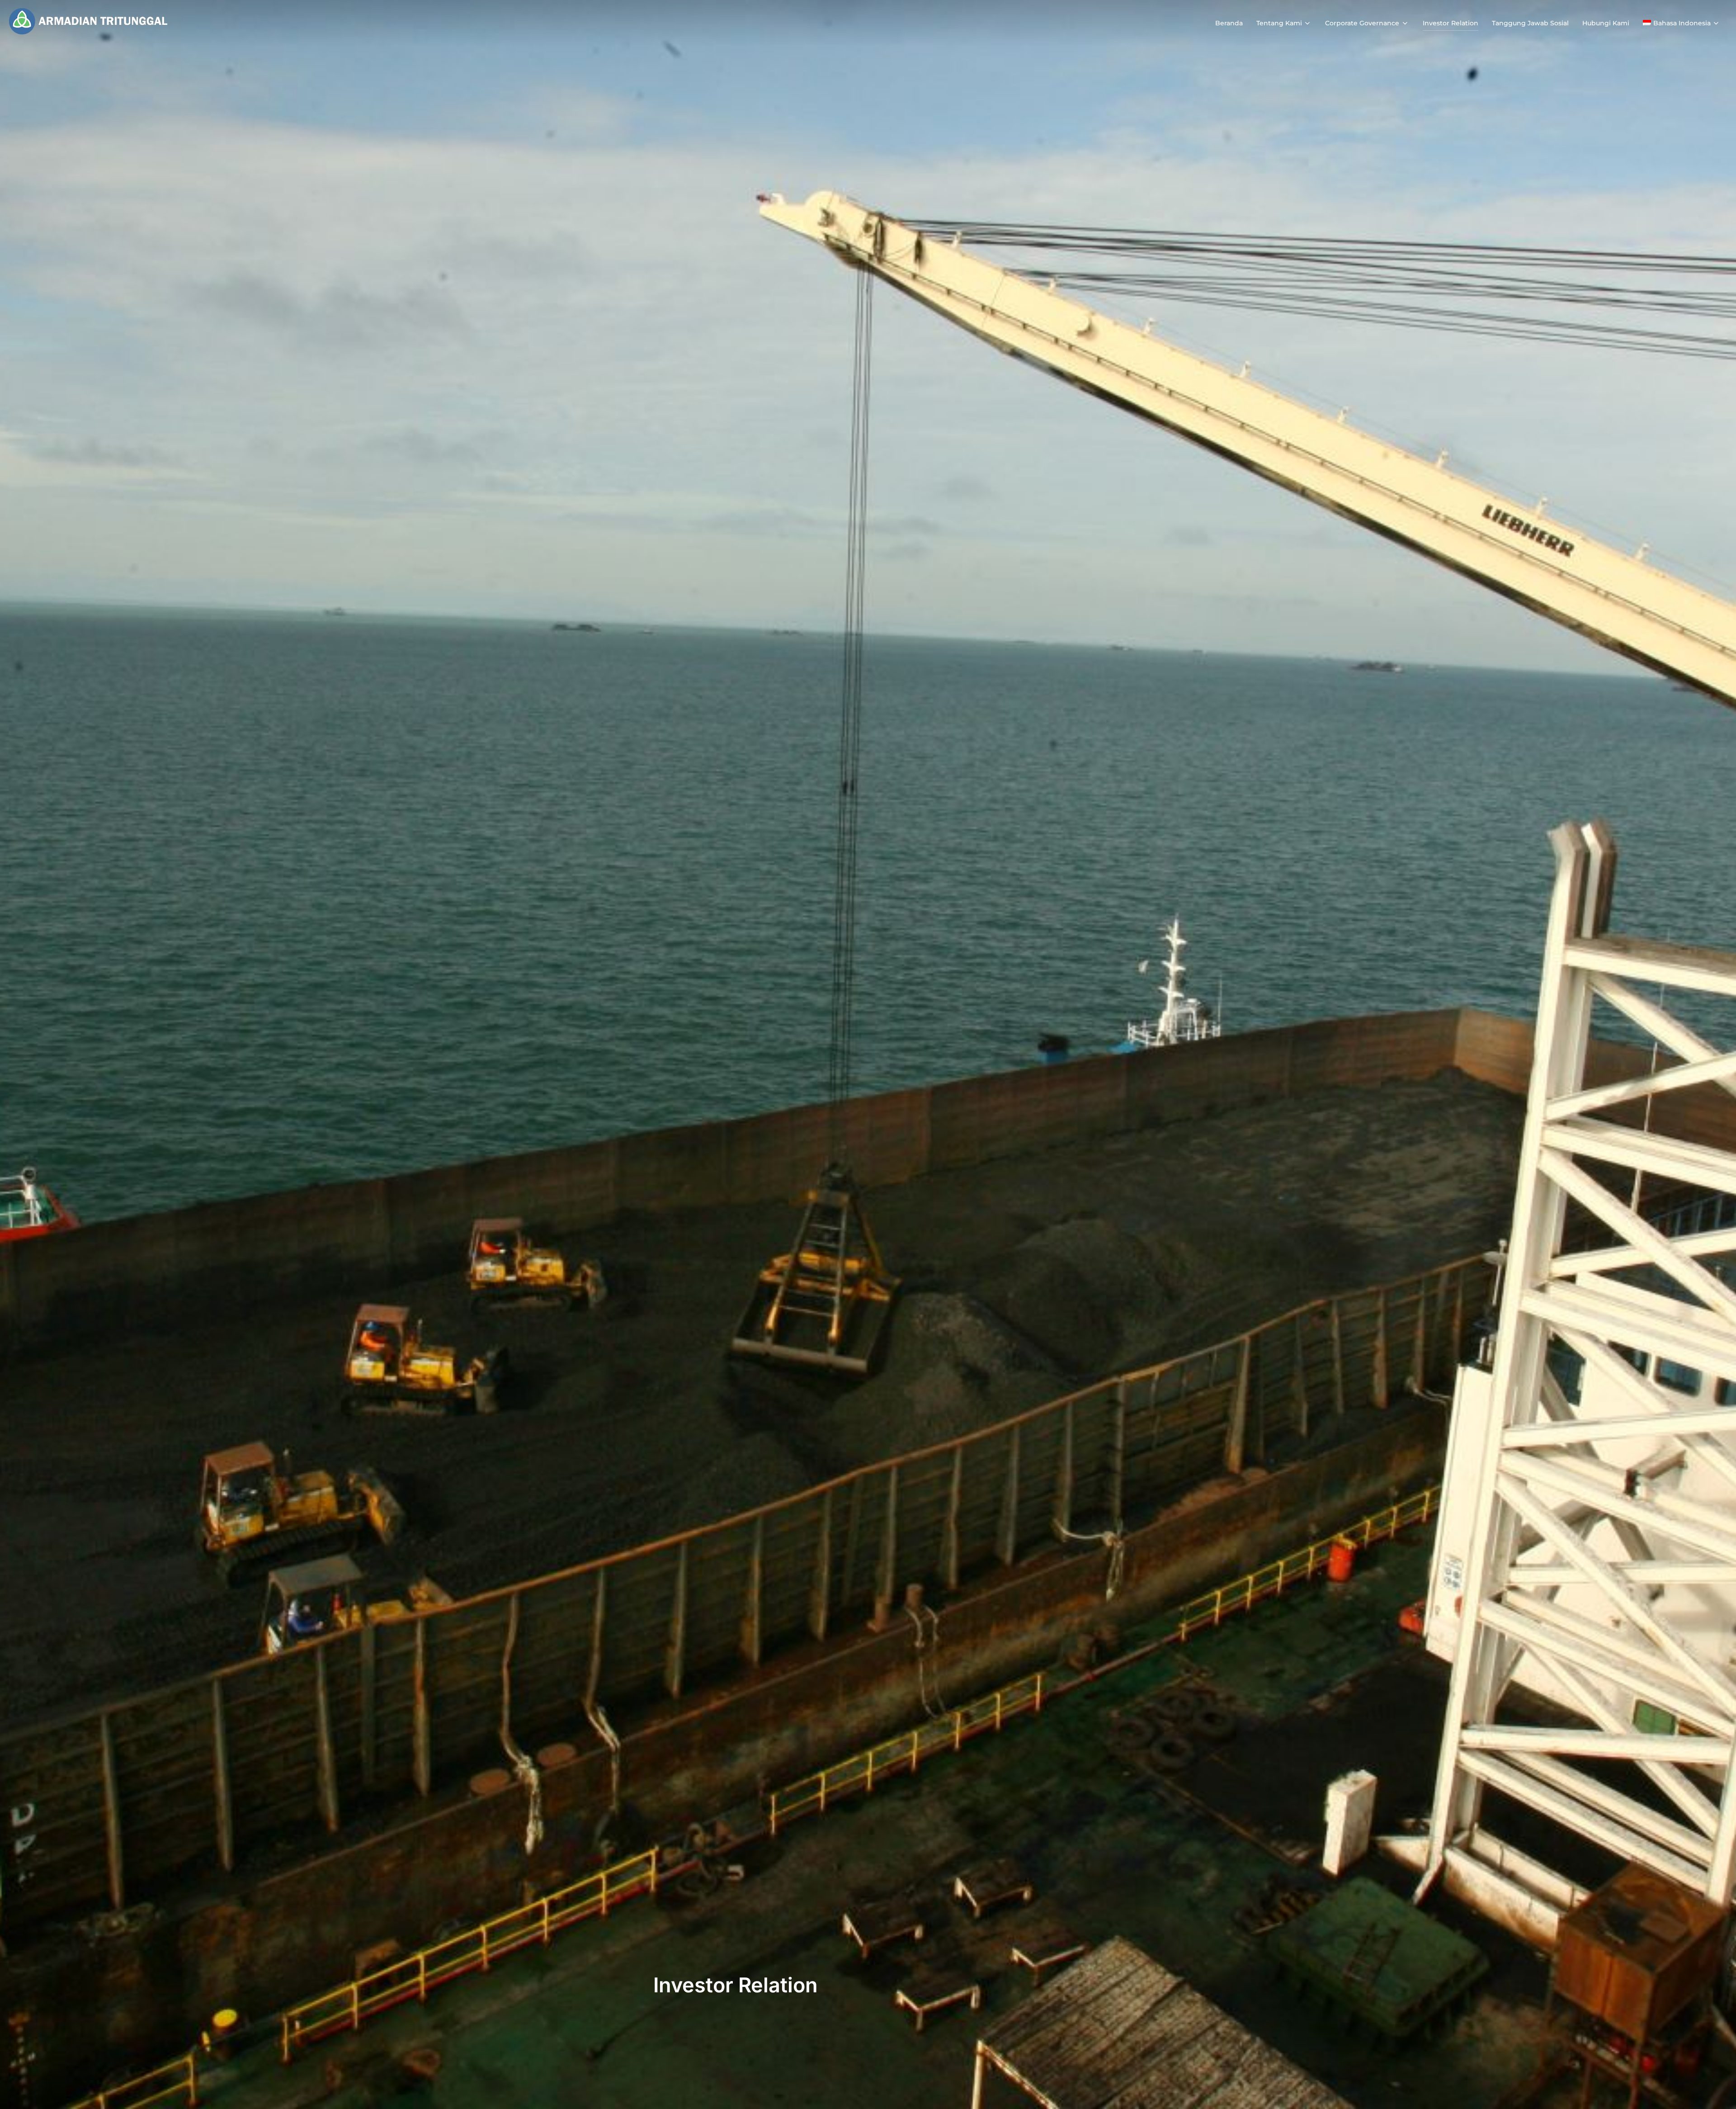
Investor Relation (1451, 23)
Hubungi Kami (1606, 23)
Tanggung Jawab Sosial (1530, 23)
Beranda (1229, 23)
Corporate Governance (1362, 23)
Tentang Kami (1279, 23)
